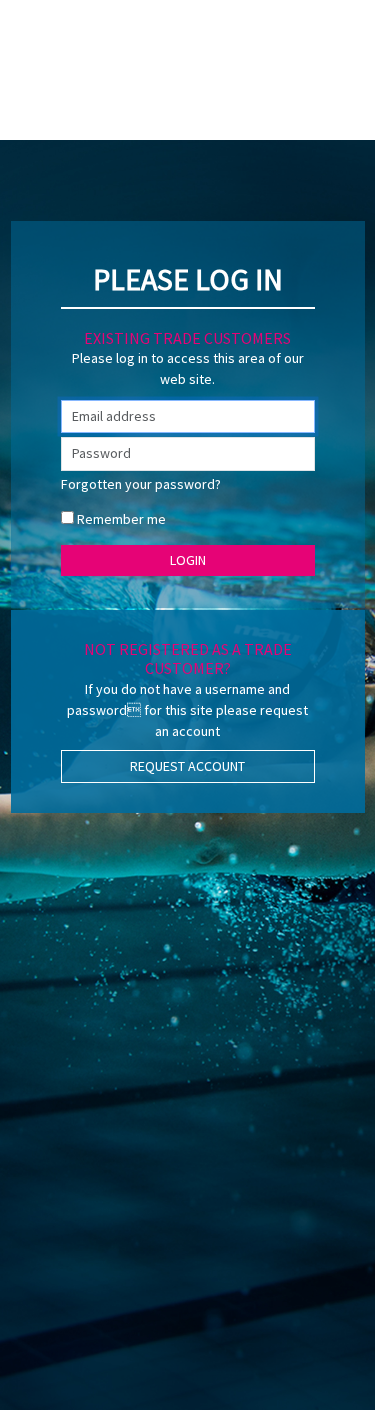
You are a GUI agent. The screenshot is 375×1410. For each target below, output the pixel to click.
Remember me (121, 519)
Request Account (187, 766)
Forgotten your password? (141, 484)
